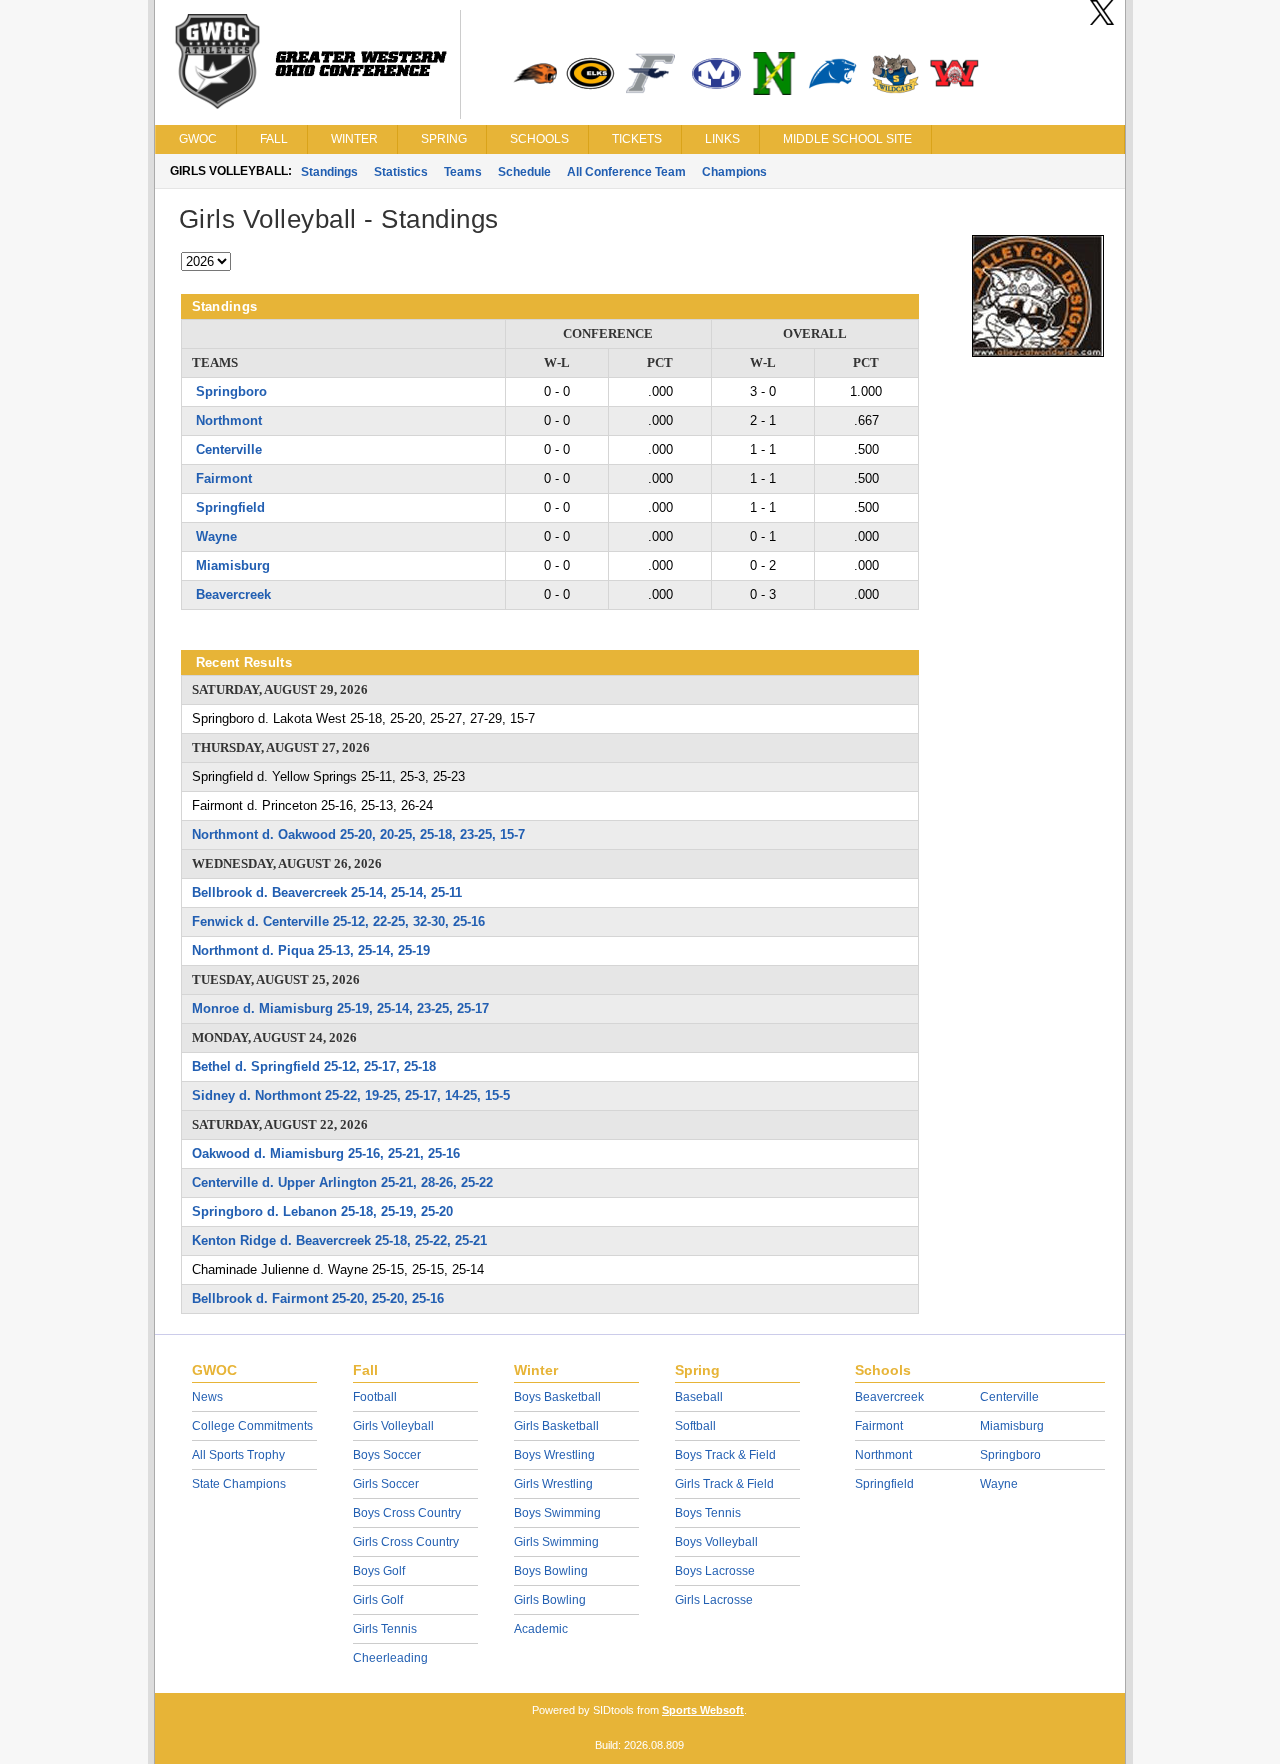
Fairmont (224, 478)
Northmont (229, 420)
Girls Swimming (556, 1542)
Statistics (401, 172)
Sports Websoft (703, 1710)
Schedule (524, 172)
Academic (541, 1629)
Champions (734, 172)
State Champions (239, 1484)
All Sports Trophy (238, 1455)
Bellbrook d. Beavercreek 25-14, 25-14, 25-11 (327, 892)
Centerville (229, 449)
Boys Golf (379, 1571)
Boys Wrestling (554, 1455)
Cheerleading (390, 1658)
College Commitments (252, 1426)
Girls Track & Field (724, 1484)
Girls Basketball (556, 1426)
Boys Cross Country (407, 1513)
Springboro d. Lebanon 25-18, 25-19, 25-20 (322, 1211)
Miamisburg (233, 565)
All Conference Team (626, 172)
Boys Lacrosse (715, 1571)
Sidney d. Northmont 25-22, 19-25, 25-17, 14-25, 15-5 (351, 1095)
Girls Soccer (386, 1484)
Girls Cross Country (406, 1542)
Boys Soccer (387, 1455)
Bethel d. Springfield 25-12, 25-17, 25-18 (314, 1066)
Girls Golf (378, 1600)
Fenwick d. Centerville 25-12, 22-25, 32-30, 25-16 (338, 921)
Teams (463, 172)
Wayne (216, 536)
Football (375, 1397)
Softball (695, 1426)
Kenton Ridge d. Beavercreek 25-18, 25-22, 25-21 (339, 1240)
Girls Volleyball (393, 1426)
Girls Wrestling (553, 1484)
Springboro (231, 391)
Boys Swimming (557, 1513)
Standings (329, 172)
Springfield (230, 507)
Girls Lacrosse (714, 1600)
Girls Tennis (385, 1629)
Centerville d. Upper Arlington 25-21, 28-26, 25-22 (342, 1182)
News (207, 1397)
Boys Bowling (551, 1571)
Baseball (699, 1397)
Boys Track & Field (725, 1455)
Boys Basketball (557, 1397)
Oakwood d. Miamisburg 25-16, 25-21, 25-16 (326, 1153)
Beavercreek (233, 594)
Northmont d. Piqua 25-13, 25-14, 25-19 (311, 950)
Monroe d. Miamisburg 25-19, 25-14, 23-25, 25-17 (340, 1008)
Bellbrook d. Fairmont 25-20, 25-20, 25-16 (318, 1298)
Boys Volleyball (716, 1542)
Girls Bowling (550, 1600)
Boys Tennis (708, 1513)
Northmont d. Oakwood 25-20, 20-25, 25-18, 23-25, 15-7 (358, 834)
